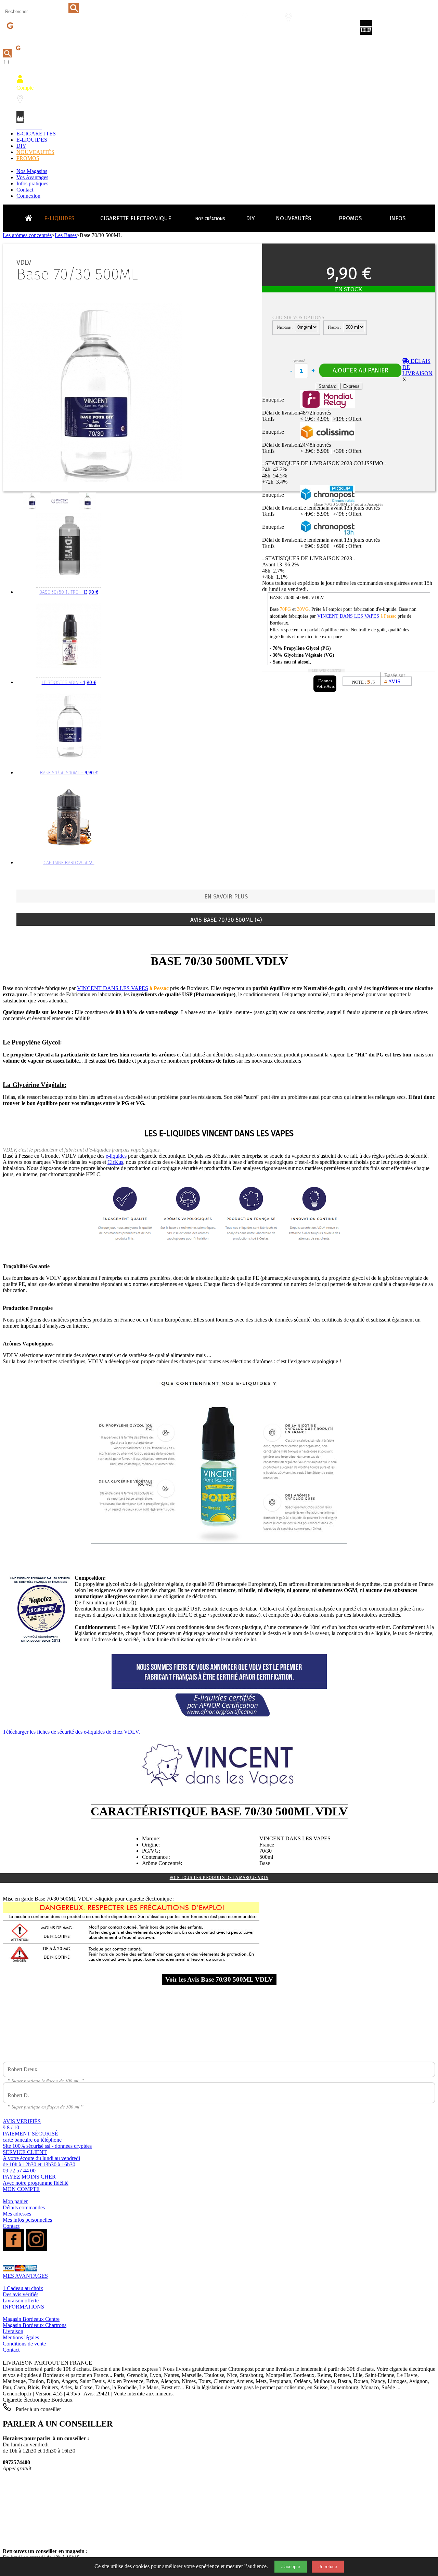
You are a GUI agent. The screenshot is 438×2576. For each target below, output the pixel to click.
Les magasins (293, 30)
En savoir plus (226, 897)
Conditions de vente (24, 2344)
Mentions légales (21, 2337)
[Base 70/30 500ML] (33, 508)
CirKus (115, 1162)
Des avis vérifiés (21, 2294)
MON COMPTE (21, 2189)
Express (351, 386)
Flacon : (335, 327)
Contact (25, 190)
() (395, 29)
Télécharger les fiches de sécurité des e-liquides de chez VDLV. (71, 1732)
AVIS (392, 681)
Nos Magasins (32, 171)
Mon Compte (249, 30)
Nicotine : (285, 327)
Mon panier (15, 2201)
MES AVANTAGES (25, 2276)
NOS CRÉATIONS (210, 219)
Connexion (28, 196)
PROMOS (28, 158)
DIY (21, 146)
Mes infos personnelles (27, 2220)
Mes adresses (17, 2214)
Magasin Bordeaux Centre (31, 2319)
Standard (327, 386)
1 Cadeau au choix (23, 2288)
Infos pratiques (32, 183)
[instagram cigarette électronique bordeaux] (36, 2249)
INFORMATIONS (23, 2307)
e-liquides (116, 1156)
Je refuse (328, 2567)
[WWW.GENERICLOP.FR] (31, 216)
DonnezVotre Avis (325, 684)
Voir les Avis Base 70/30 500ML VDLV (219, 1979)
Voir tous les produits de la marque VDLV (219, 1877)
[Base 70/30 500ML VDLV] (61, 508)
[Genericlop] (34, 37)
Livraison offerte (21, 2301)
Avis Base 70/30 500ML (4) (226, 920)
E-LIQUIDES (32, 140)
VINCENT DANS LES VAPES (348, 616)
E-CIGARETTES (36, 134)
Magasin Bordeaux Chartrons (35, 2325)
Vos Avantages (32, 177)
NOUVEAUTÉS (35, 152)
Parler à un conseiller (38, 2409)
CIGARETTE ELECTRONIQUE (136, 218)
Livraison (13, 2331)
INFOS (397, 218)
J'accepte (291, 2567)
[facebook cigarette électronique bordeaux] (14, 2249)
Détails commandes (24, 2207)
